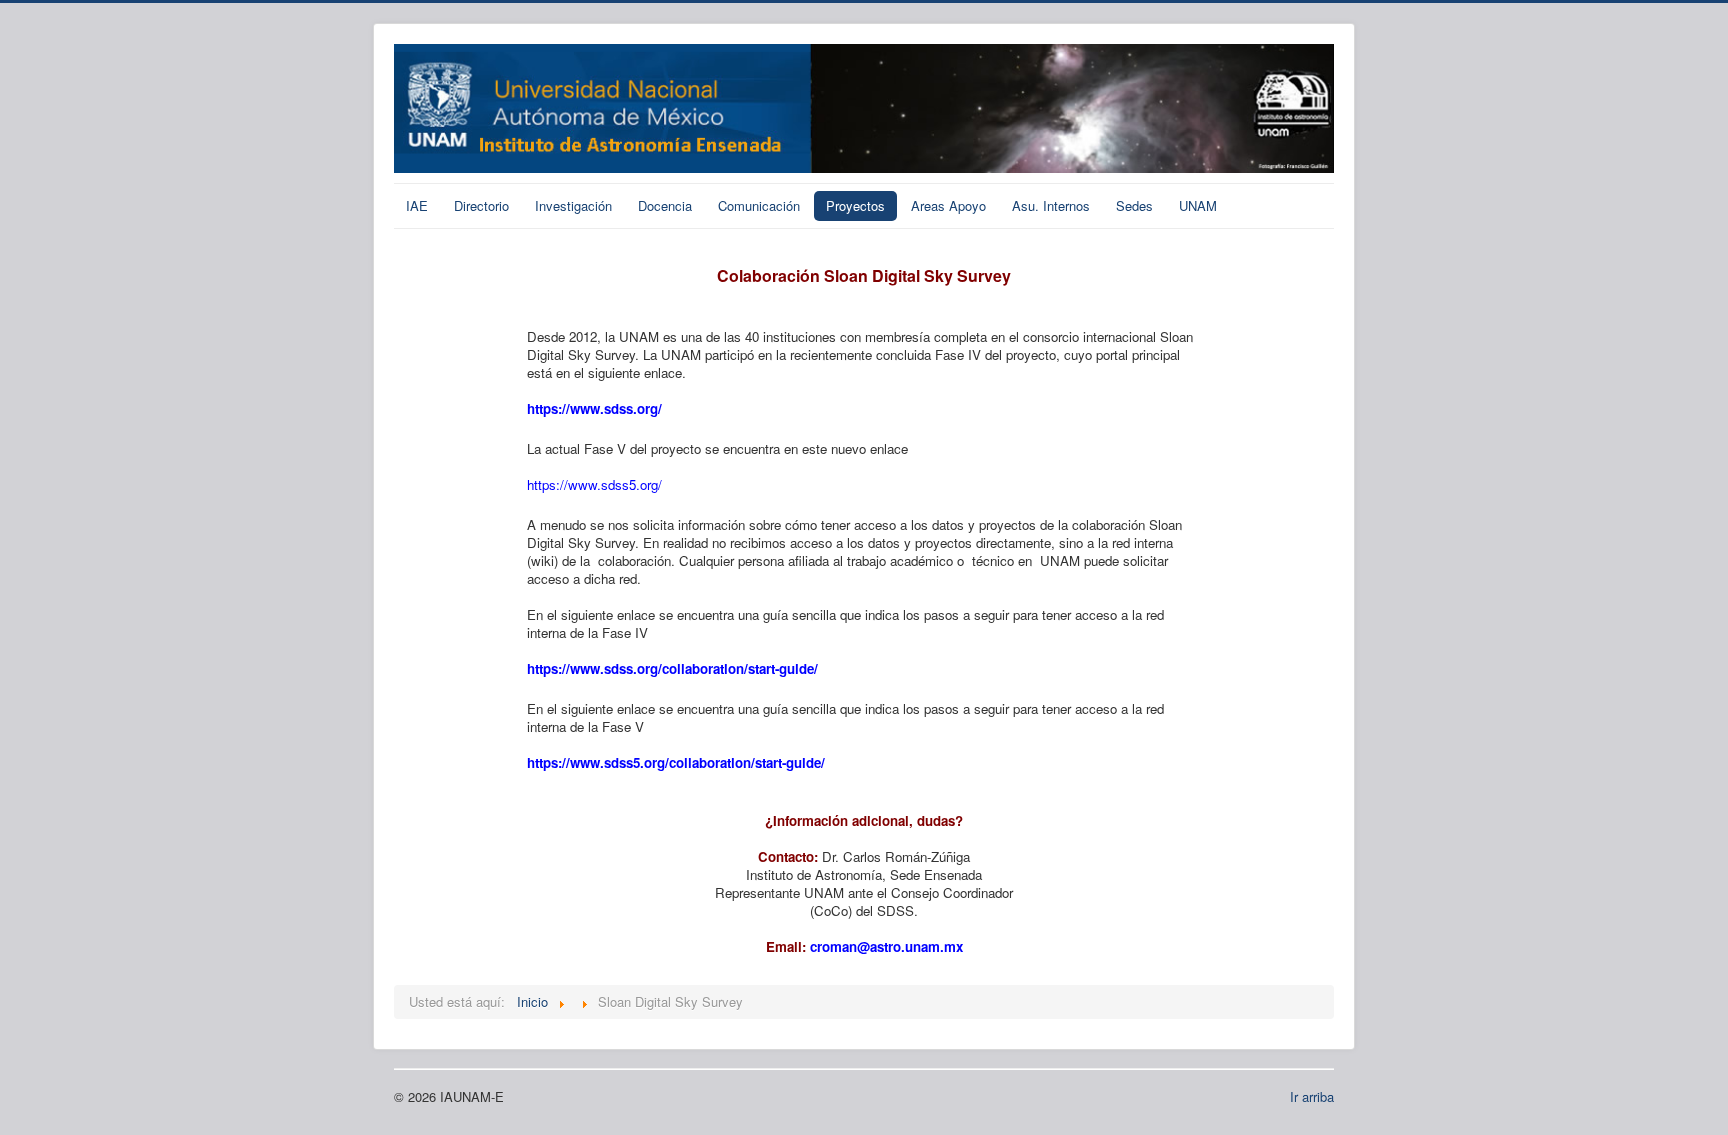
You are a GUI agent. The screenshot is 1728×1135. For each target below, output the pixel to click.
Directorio (481, 205)
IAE (417, 205)
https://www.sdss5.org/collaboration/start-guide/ (676, 762)
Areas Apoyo (948, 205)
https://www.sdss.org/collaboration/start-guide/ (672, 668)
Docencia (665, 205)
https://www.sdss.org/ (594, 408)
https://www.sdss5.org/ (594, 484)
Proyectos (855, 205)
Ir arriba (1312, 1096)
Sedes (1134, 205)
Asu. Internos (1051, 205)
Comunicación (759, 205)
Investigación (573, 205)
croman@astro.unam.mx (886, 946)
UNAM (1198, 205)
